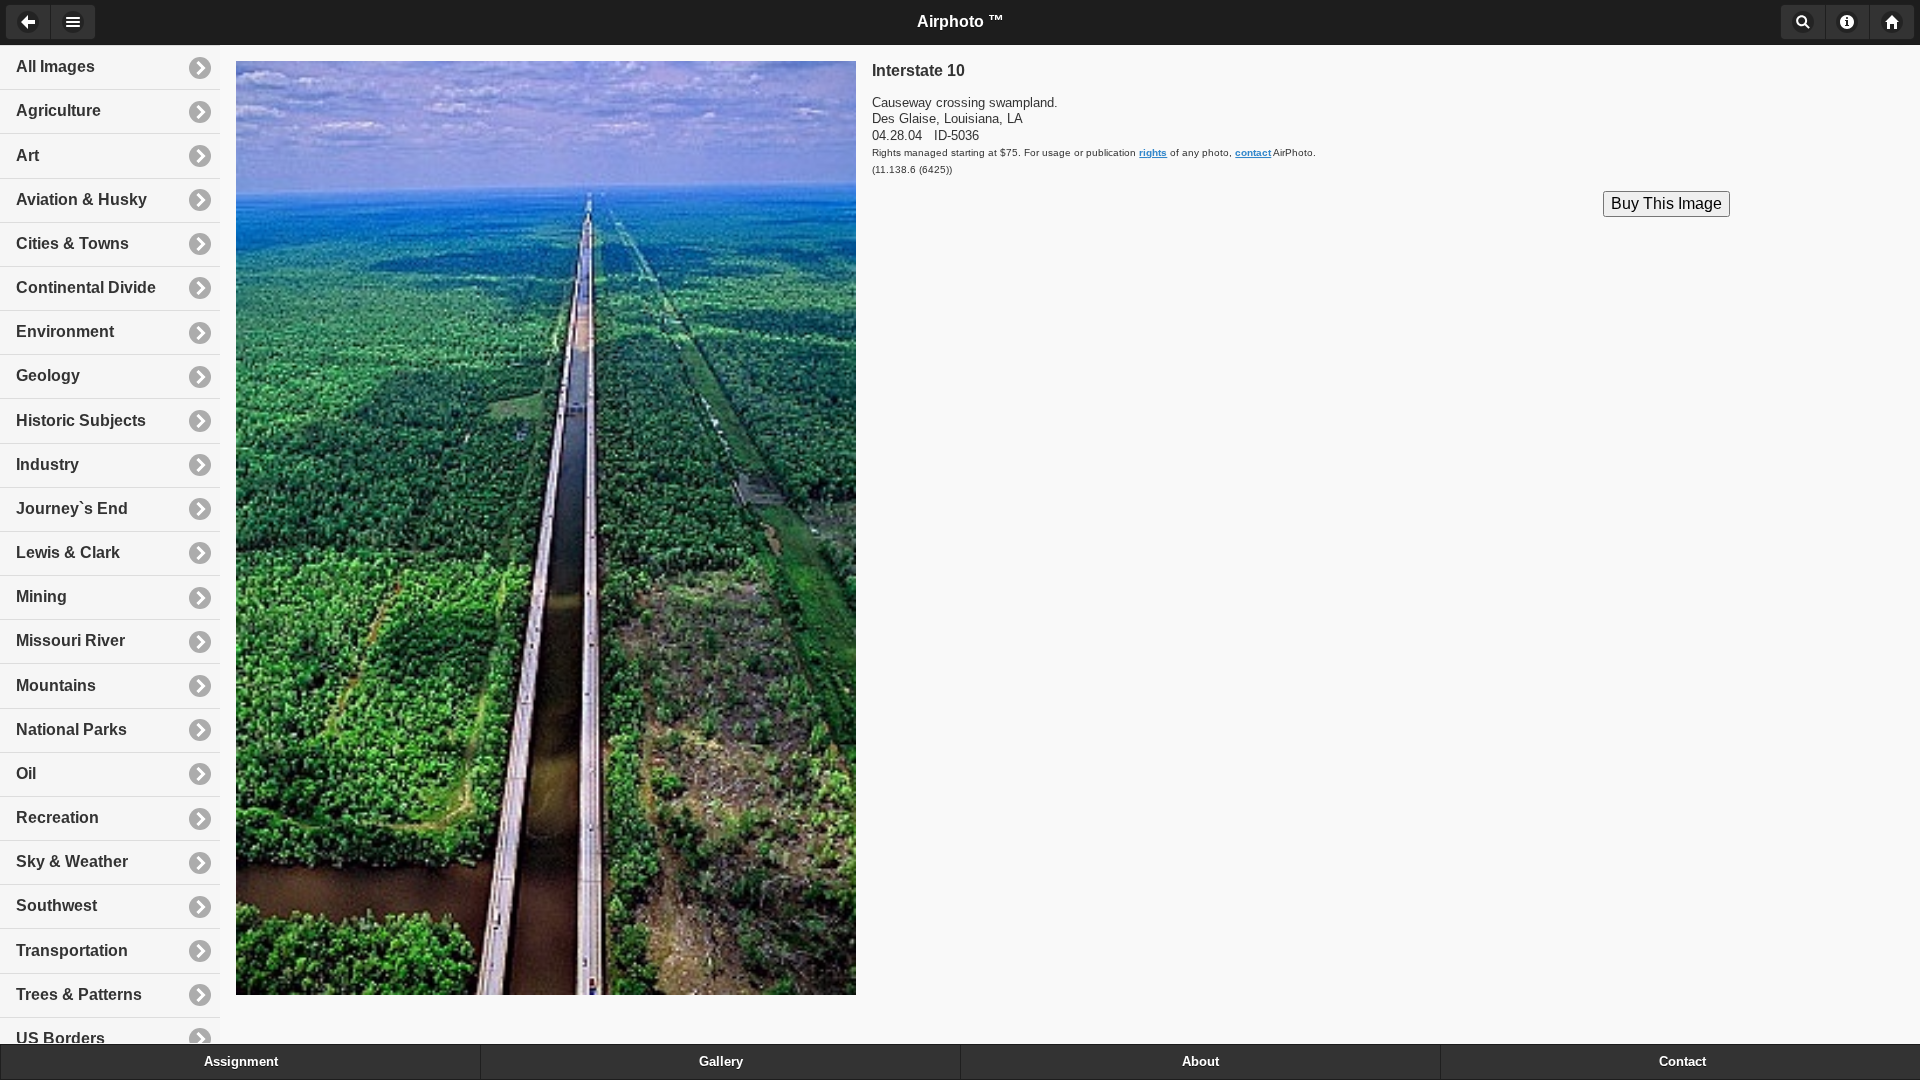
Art (27, 155)
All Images (55, 66)
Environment (65, 331)
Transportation (72, 950)
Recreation (57, 817)
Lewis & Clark (68, 552)
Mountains (56, 685)
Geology (48, 375)
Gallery (721, 1062)
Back (27, 22)
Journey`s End (72, 508)
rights (1153, 152)
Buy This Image (1666, 203)
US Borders (60, 1038)
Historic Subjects (81, 420)
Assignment (241, 1062)
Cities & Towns (72, 243)
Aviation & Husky (81, 199)
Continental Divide (86, 287)
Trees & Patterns (79, 994)
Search (1802, 22)
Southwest (56, 905)
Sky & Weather (72, 861)
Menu (73, 22)
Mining (41, 596)
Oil (26, 773)
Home (1892, 22)
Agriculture (58, 110)
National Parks (71, 729)
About (1847, 22)
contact (1253, 152)
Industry (47, 464)
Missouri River (70, 640)
